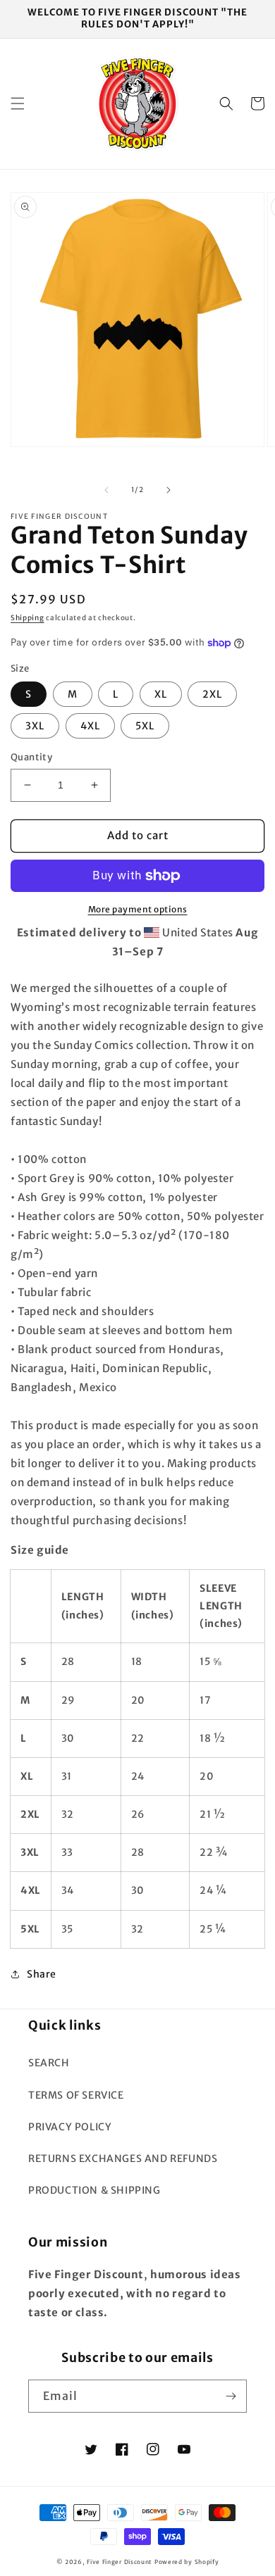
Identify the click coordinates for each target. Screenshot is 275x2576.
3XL (35, 726)
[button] (18, 103)
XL (161, 694)
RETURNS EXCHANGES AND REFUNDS (123, 2159)
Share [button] (42, 1974)
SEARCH (49, 2063)
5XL (145, 726)
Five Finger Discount (120, 2562)
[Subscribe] (231, 2396)
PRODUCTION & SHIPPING (94, 2190)
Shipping (28, 618)
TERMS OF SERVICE (76, 2095)
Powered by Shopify (187, 2562)
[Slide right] (169, 490)
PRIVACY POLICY (70, 2127)
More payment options (138, 909)
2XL (212, 694)
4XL (90, 726)
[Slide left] (106, 490)
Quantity (31, 757)
